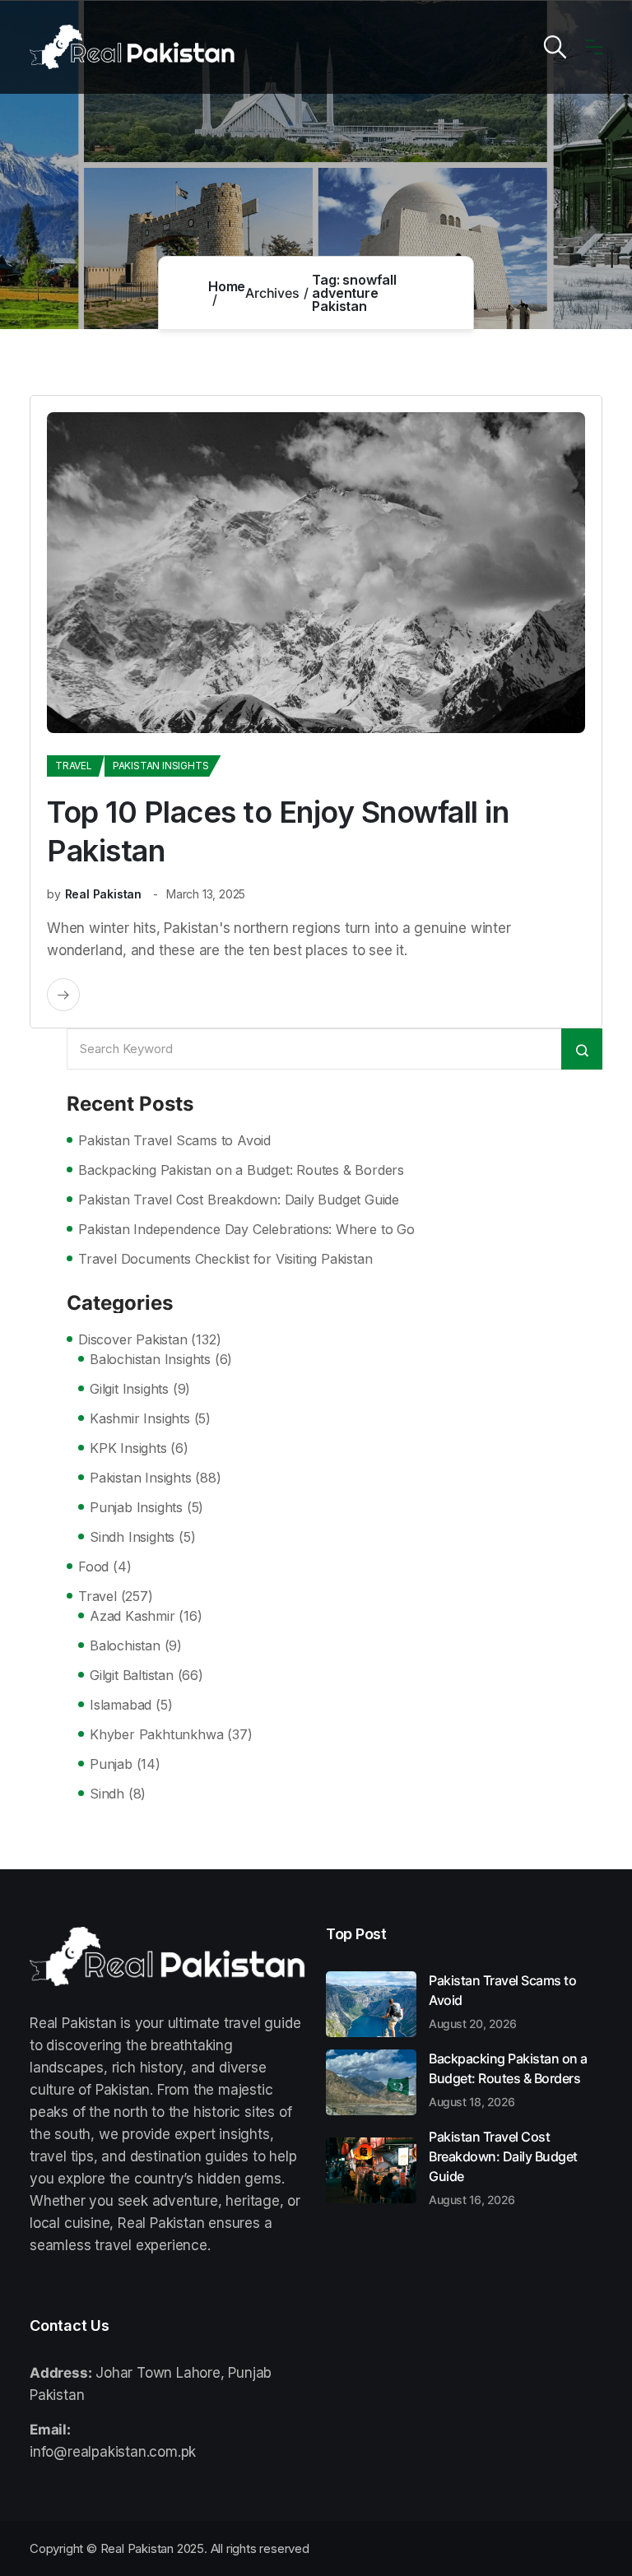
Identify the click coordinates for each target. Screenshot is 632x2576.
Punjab (111, 1764)
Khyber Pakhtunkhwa (156, 1734)
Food (93, 1566)
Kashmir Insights (140, 1418)
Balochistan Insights (150, 1359)
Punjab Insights (136, 1507)
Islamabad (121, 1705)
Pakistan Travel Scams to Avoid (174, 1140)
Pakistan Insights (161, 766)
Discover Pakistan (133, 1339)
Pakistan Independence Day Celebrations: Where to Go (246, 1229)
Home (227, 286)
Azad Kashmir (132, 1616)
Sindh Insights (132, 1537)
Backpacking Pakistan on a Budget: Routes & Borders (241, 1170)
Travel (74, 766)
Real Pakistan (103, 894)
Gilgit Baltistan (132, 1675)
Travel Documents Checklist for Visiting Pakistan (225, 1259)
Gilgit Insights (129, 1389)
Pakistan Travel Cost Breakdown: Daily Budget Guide (239, 1200)
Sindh (107, 1794)
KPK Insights (128, 1448)
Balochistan (125, 1645)
